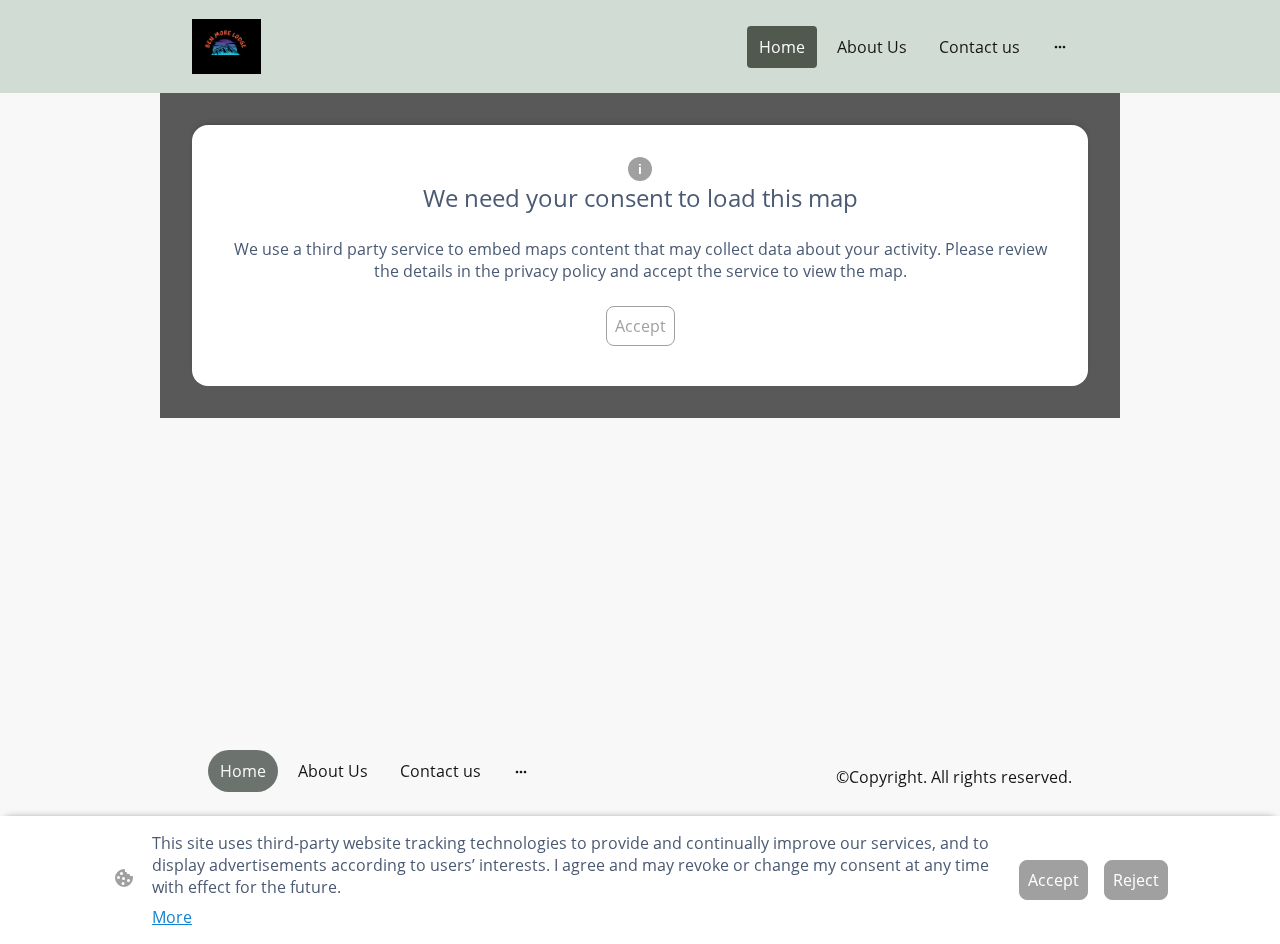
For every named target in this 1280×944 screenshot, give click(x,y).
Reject (1136, 880)
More (172, 917)
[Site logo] (226, 46)
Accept (640, 326)
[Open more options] (1060, 47)
